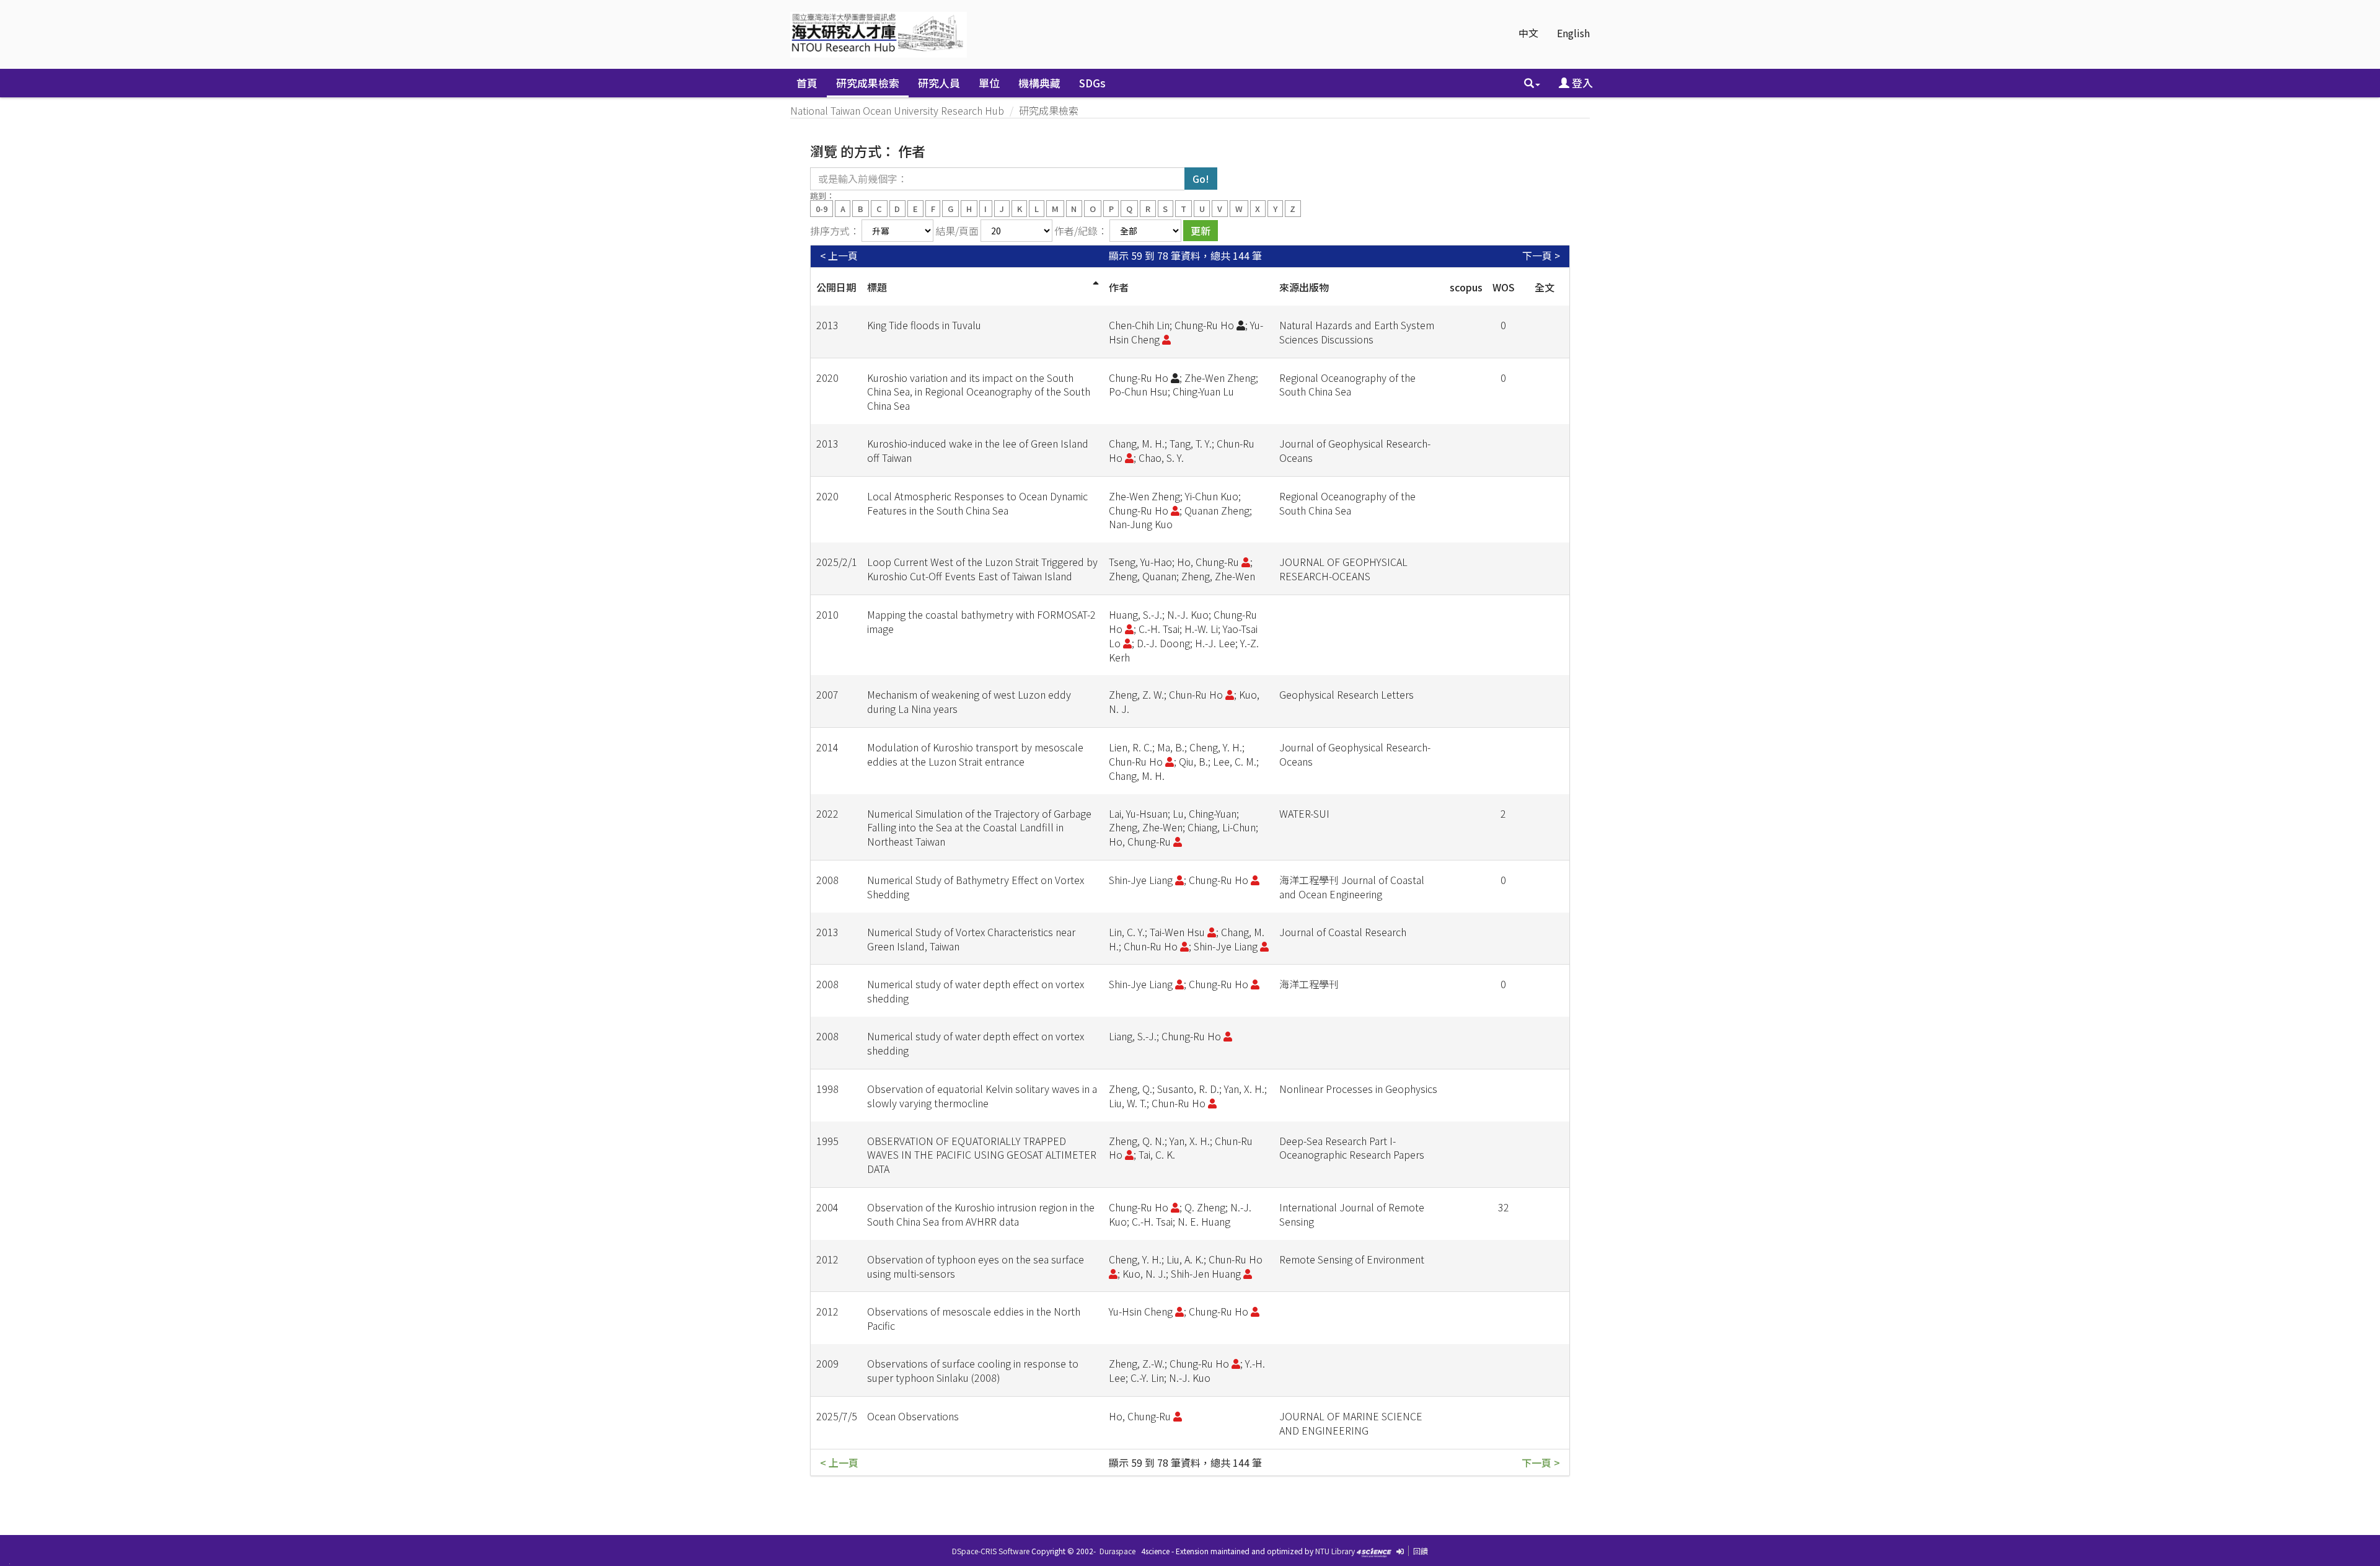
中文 (1528, 33)
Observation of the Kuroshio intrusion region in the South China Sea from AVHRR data (981, 1214)
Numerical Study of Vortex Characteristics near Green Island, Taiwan (971, 939)
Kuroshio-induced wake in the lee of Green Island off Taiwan (978, 450)
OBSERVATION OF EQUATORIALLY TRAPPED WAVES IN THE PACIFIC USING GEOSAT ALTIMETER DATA (982, 1155)
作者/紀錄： (1081, 231)
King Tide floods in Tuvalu (924, 325)
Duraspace (1117, 1551)
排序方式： (835, 231)
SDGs (1092, 83)
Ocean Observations (913, 1416)
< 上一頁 (839, 256)
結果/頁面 (957, 231)
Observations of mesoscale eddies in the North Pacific (974, 1318)
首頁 (807, 83)
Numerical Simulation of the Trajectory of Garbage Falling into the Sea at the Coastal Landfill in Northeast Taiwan (979, 828)
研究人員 (939, 83)
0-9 (822, 208)
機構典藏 (1039, 83)
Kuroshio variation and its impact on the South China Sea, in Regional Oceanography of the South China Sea (979, 392)
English (1573, 33)
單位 (989, 83)
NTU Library (1335, 1551)
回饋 (1421, 1551)
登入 (1581, 83)
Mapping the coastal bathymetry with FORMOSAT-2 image (981, 622)
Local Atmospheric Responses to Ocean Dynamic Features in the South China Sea (977, 503)
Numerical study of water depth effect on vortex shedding (976, 991)
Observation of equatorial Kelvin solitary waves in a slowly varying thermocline (982, 1096)
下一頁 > (1541, 256)
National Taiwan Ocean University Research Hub (897, 110)
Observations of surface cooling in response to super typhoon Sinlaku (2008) (973, 1370)
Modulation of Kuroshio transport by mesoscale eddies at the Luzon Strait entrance (975, 754)
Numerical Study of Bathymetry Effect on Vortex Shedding (976, 887)
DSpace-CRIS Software (991, 1551)
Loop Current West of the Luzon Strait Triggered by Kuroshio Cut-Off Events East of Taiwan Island (982, 569)
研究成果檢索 (868, 83)
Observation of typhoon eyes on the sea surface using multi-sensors (976, 1266)
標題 (877, 287)
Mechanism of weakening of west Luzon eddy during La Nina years (969, 701)
